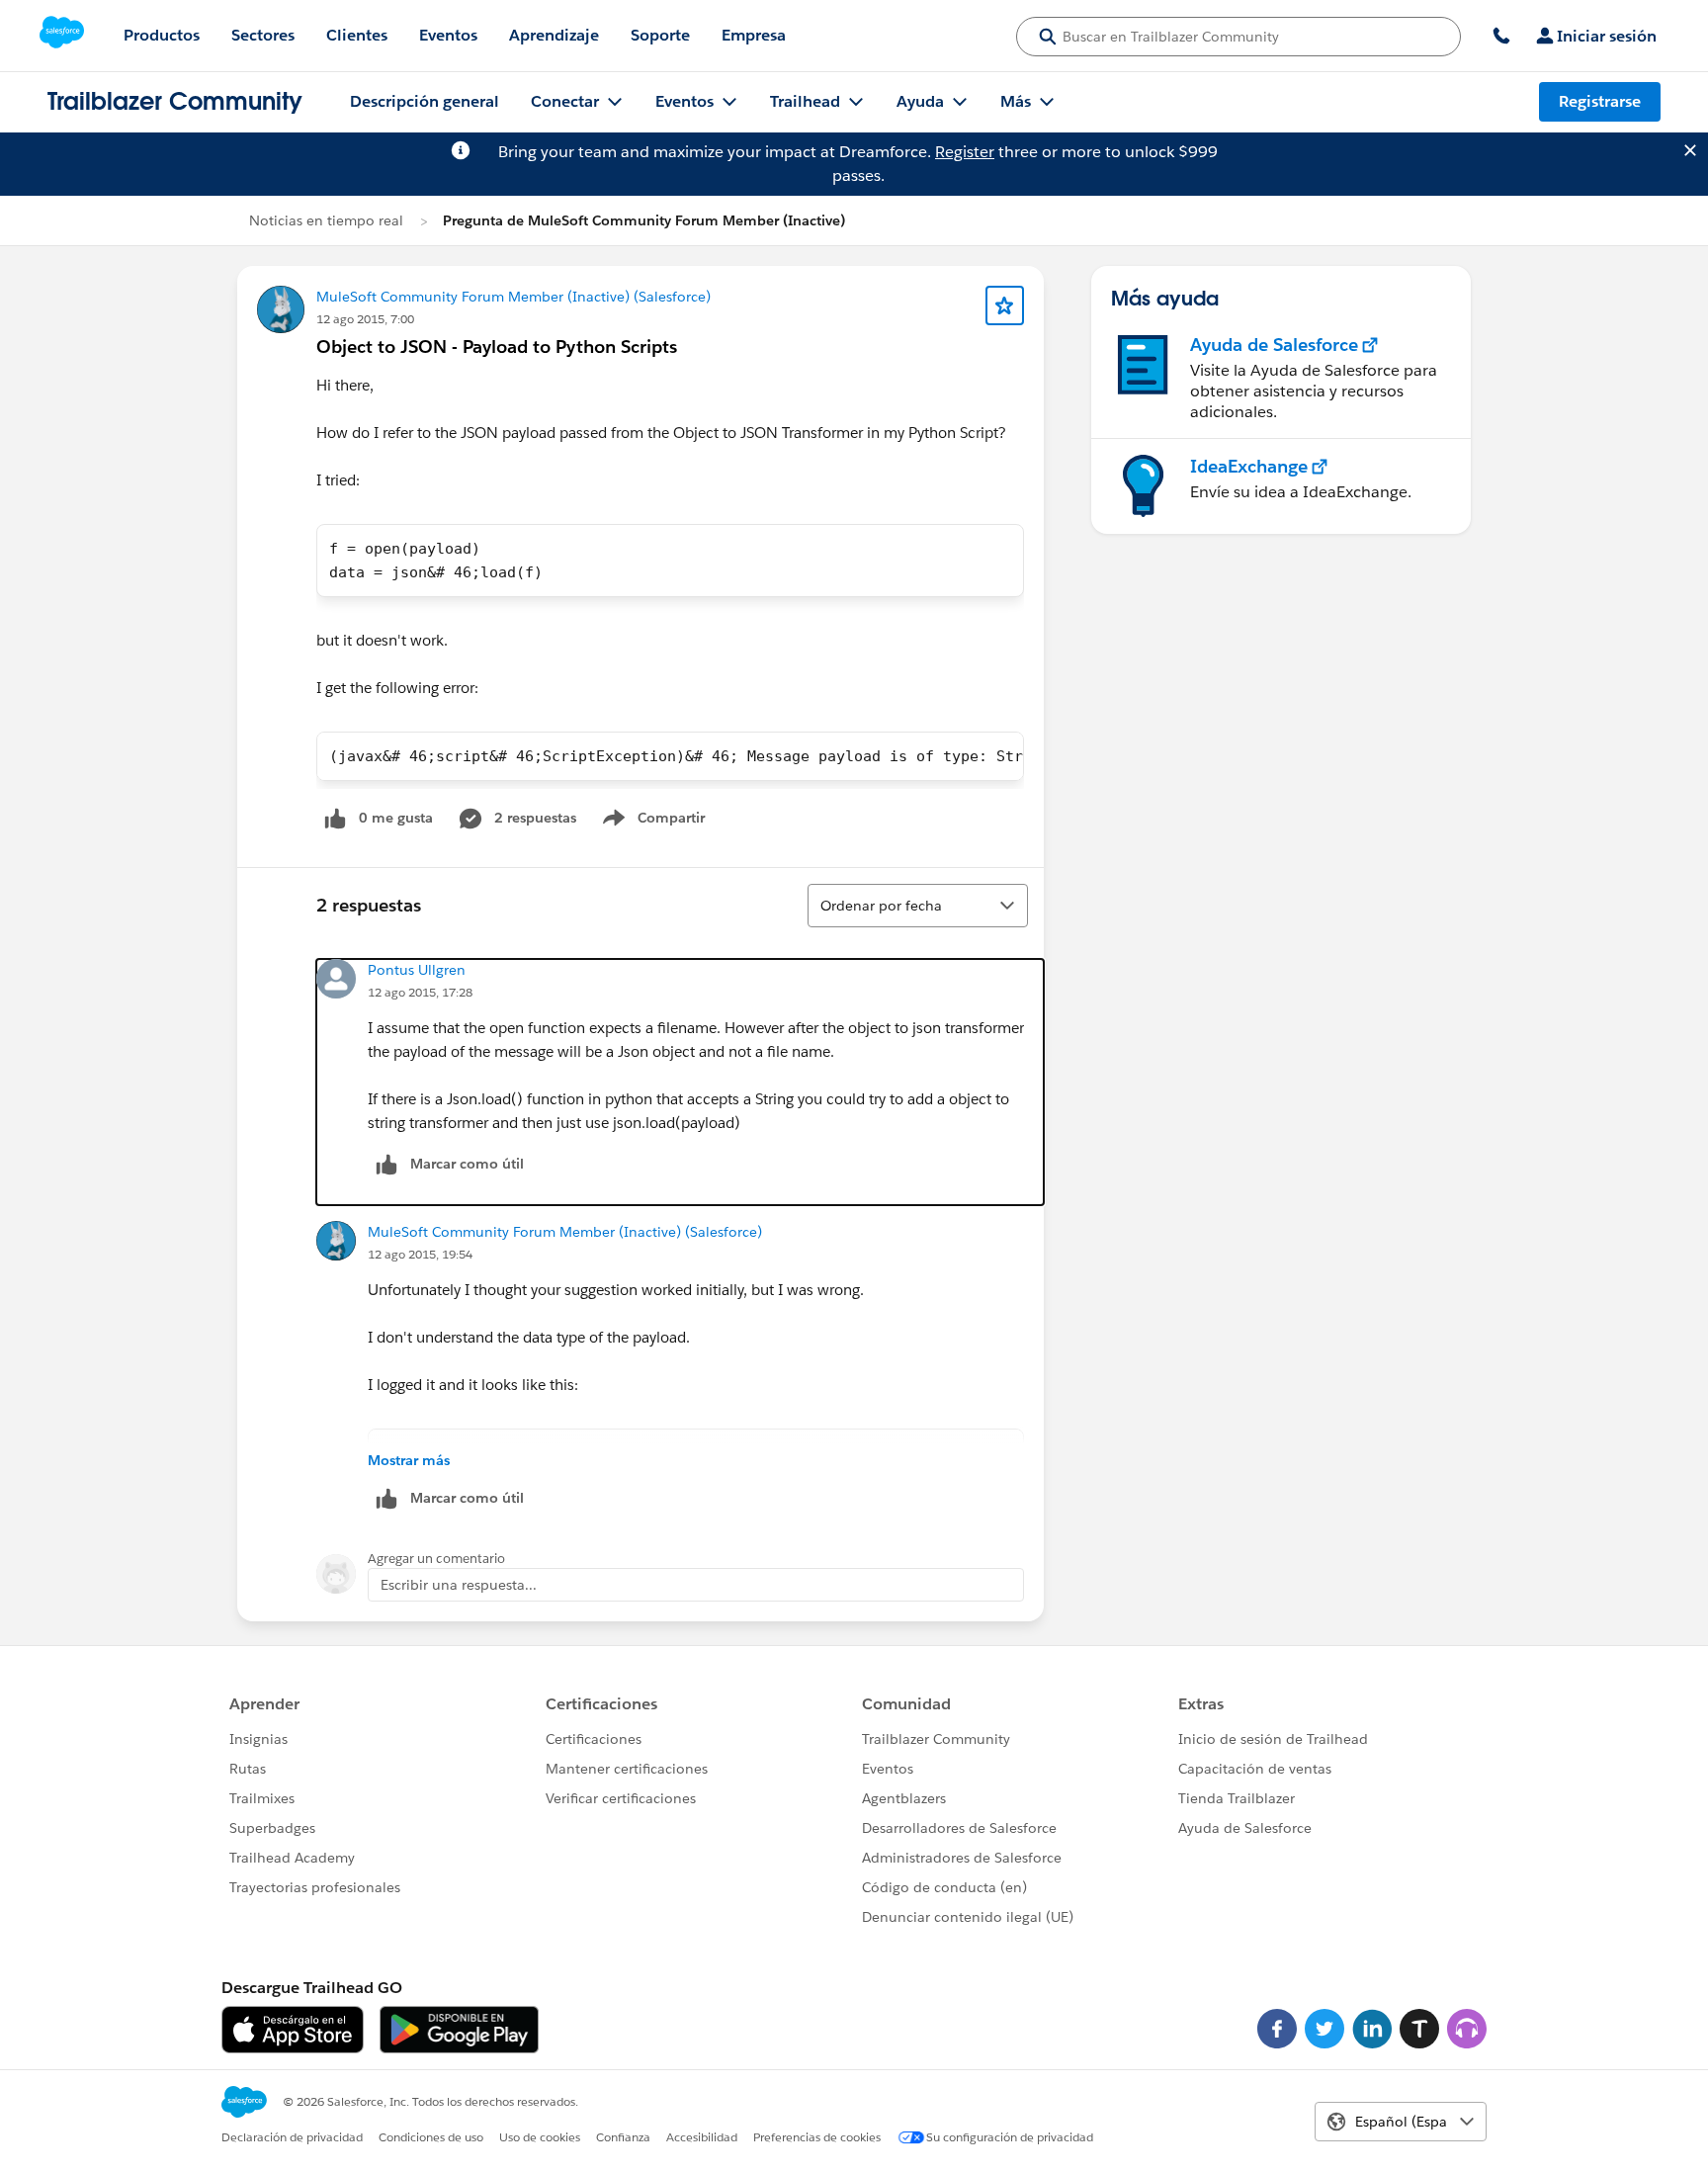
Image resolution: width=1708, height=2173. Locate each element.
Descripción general (425, 101)
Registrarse (1600, 101)
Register (965, 152)
